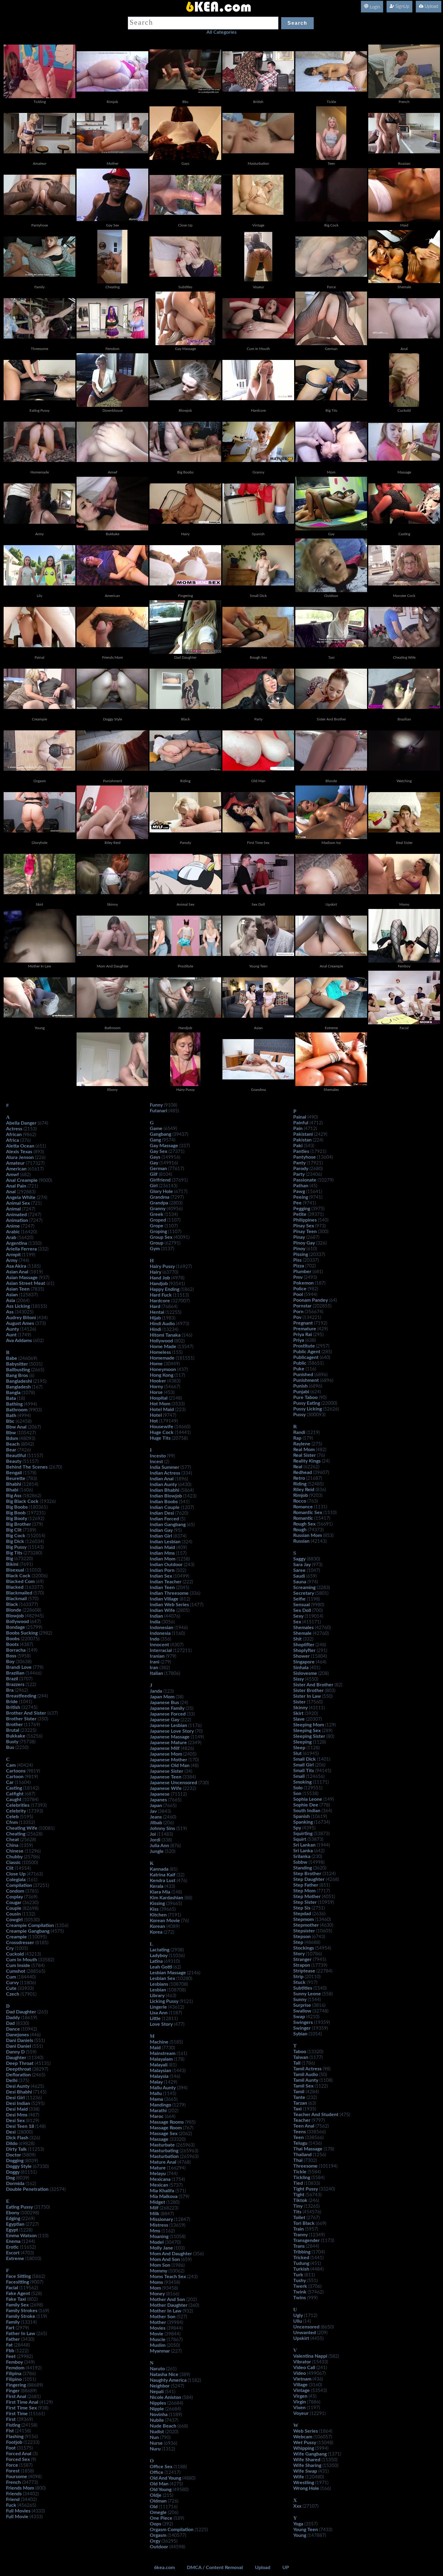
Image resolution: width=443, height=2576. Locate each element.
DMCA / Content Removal (215, 2568)
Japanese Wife (166, 1788)
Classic (13, 1863)
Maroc (157, 2116)
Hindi (156, 1329)
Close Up (16, 1874)
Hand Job (160, 1278)
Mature (158, 2168)
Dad (10, 2023)
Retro (299, 1478)
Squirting (303, 1834)
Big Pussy (16, 1547)
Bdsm (12, 1438)
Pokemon (303, 1283)
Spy (297, 1828)
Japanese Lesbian (168, 1725)
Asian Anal (17, 1272)
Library (157, 1996)
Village (300, 2385)
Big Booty (17, 1519)
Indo (155, 1639)
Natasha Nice (164, 2375)
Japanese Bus (164, 1703)
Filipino (14, 2379)
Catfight (15, 1794)
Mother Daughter (169, 2305)
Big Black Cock (22, 1501)
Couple (14, 1908)
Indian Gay (161, 1530)
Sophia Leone (308, 1799)
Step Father (306, 1885)
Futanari (159, 1111)
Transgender (306, 2240)
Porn (298, 1312)
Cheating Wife (22, 1828)
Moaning (159, 2237)
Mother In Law (166, 2311)
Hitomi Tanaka (165, 1335)
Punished (303, 1375)
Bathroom (17, 1410)
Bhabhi (14, 1484)
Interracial (161, 1650)
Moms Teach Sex (168, 2277)
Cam (11, 1765)
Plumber (302, 1272)
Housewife (162, 1427)
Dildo (12, 2144)
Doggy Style (19, 2166)
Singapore (304, 1662)
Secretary (304, 1593)
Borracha (16, 1650)
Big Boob (16, 1513)
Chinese (15, 1851)
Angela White (21, 1197)
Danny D (15, 2052)
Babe (12, 1358)
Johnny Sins (162, 1828)
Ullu (298, 2321)
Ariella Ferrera (21, 1249)
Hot (154, 1421)
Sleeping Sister (309, 1736)
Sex (297, 1622)
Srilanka (302, 1856)
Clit (10, 1868)
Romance (303, 1507)
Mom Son (160, 2265)
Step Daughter (309, 1879)
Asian (12, 1295)
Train (298, 2229)
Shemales (303, 1628)
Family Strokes (22, 2311)
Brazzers (15, 1685)
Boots (12, 1644)
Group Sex (161, 1237)
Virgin (300, 2402)
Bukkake (16, 1736)
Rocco (300, 1501)
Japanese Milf (165, 1748)
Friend (13, 2500)
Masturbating (164, 2151)
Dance (13, 2029)
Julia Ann (159, 1846)
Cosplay (14, 1897)
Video (300, 2373)
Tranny (300, 2235)
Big (9, 1559)
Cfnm (12, 1822)
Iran (154, 1668)
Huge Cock (162, 1432)
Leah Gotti (161, 1967)
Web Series (306, 2431)
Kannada (159, 1869)
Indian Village (164, 1599)
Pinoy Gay (304, 1243)
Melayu (158, 2174)
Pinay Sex (304, 1226)
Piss (297, 1260)
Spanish (302, 1816)
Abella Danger (21, 1123)
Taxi (297, 2109)
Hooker (158, 1381)
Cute (11, 1988)
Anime (13, 1226)
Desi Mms (17, 2115)
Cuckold (15, 1954)
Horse (156, 1392)
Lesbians (159, 1984)
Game (156, 1129)
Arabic (13, 1232)
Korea (156, 1932)
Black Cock (18, 1576)
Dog (10, 2178)
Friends (14, 2494)
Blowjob (15, 1616)
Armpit (13, 1255)
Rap (297, 1438)
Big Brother (19, 1524)
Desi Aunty (18, 2086)
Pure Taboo (305, 1397)
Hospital (159, 1398)
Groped (158, 1220)
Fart (10, 2328)
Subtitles (303, 1988)
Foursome (17, 2477)
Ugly (298, 2315)
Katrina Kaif (163, 1875)
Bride (12, 1702)
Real (298, 1467)
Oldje (156, 2495)
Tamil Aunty (306, 2080)
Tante (299, 2097)
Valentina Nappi (310, 2356)
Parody (301, 1169)
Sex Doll (302, 1610)
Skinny (300, 1708)
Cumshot (16, 1971)
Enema (13, 2241)
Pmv (298, 1277)
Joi (153, 1834)
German (158, 1169)
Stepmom (303, 1919)
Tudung (301, 2263)
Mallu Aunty (163, 2088)
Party (299, 1174)
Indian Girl (161, 1536)
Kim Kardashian (167, 1898)
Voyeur (301, 2413)
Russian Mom (308, 1535)
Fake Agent (18, 2293)
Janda (156, 1691)
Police (300, 1289)
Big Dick (15, 1541)
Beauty (14, 1461)
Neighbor (160, 2386)
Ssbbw (300, 1862)
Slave (299, 1719)
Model (157, 2242)
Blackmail (16, 1599)
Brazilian (15, 1673)
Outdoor (159, 2547)
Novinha (159, 2415)
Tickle (300, 2172)
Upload (431, 6)
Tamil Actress (307, 2069)
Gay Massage (164, 1146)
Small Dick (305, 1759)
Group (157, 1243)
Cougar (14, 1903)
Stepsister (304, 1931)
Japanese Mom (166, 1754)
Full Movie (17, 2517)
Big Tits (14, 1553)
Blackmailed (19, 1593)
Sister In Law (307, 1696)
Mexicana (160, 2179)
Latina (156, 1961)
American (16, 1169)
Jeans (156, 1817)
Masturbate (162, 2145)
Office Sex (161, 2467)
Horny (156, 1387)
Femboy (14, 2362)
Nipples (158, 2403)
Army (12, 1260)
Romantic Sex (308, 1513)
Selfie (299, 1599)
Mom (155, 2288)
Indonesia (160, 1633)
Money (157, 2294)
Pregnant (303, 1323)
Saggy (299, 1559)
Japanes (158, 1800)
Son (297, 1794)
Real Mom (304, 1450)
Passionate (305, 1180)
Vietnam (302, 2379)
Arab (11, 1238)
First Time (17, 2414)
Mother (158, 2322)
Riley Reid (304, 1490)
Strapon (302, 1965)
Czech (13, 1994)
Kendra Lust (163, 1881)
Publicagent (306, 1357)
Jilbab (156, 1823)
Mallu (156, 2094)
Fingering (16, 2385)
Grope (157, 1226)
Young (300, 2535)
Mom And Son (165, 2259)
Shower (302, 1656)
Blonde (14, 1610)
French (13, 2482)
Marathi (158, 2111)
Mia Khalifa (162, 2191)
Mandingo (160, 2105)
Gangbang (160, 1134)
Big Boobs (17, 1507)
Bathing (14, 1404)
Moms (156, 2282)
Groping (158, 1232)
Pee (297, 1203)
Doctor (14, 2155)
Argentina (17, 1243)
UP (286, 2568)
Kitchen (158, 1915)
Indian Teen (162, 1588)
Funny (156, 1105)
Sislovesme (305, 1673)
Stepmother (306, 1925)
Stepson (302, 1937)
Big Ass (14, 1496)
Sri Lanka (303, 1851)
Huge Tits (160, 1438)
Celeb (12, 1817)
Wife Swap (305, 2471)
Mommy (159, 2271)
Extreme (15, 2259)
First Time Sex (21, 2408)
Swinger (302, 2028)
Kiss (154, 1909)
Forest (13, 2471)
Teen (298, 2137)
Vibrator (302, 2362)
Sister (299, 1702)
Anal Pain (16, 1186)
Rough (300, 1530)
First (11, 2419)
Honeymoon (163, 1369)
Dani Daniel (19, 2046)
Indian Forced (164, 1519)
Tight (299, 2195)
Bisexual (15, 1570)
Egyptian (15, 2224)
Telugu (300, 2143)
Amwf (13, 1175)
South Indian (307, 1811)
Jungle (157, 1851)
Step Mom (304, 1891)
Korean (157, 1926)
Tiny (298, 2206)
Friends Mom (20, 2488)
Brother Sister (21, 1719)
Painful (301, 1123)
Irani (155, 1662)
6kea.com (164, 2568)
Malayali (159, 2065)
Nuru (155, 2449)
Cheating (16, 1834)
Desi (11, 2132)
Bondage (16, 1627)
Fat (9, 2345)
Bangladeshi (19, 1381)
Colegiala (16, 1880)
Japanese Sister (167, 1771)
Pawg (299, 1191)
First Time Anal (22, 2402)
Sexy (298, 1616)
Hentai (157, 1312)
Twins (300, 2298)
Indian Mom (163, 1559)
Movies (158, 2328)
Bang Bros (17, 1375)
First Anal (16, 2396)
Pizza (299, 1266)
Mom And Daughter (171, 2254)
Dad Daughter (21, 2012)
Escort (13, 2253)
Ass (10, 1312)
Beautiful (16, 1456)
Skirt (298, 1713)
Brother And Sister (26, 1713)
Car (10, 1782)
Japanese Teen (166, 1777)
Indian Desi (162, 1513)
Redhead (303, 1472)
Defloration (18, 2075)
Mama (156, 2099)
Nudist (157, 2432)
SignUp (402, 6)
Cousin (13, 1914)
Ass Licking (18, 1306)
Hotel (156, 1415)
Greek (157, 1214)
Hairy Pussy (162, 1266)
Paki (298, 1146)
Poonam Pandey (311, 1300)
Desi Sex (15, 2121)
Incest (156, 1462)
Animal (13, 1209)
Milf (154, 2208)
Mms (155, 2231)
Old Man (159, 2484)
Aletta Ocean (20, 1146)
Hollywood (161, 1341)
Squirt (300, 1839)
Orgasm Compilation (172, 2530)
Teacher (302, 2120)
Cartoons (16, 1771)
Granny (158, 1209)
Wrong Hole (306, 2488)
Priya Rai (303, 1335)
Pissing (301, 1254)
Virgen (300, 2396)
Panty (299, 1163)
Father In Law (21, 2334)
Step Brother (307, 1874)
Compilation (19, 1885)
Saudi (299, 1576)
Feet (11, 2356)
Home (156, 1364)
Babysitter (17, 1364)
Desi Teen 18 (20, 2126)
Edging (13, 2218)
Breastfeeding (21, 1696)
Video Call (304, 2368)
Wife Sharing (307, 2465)
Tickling (302, 2178)
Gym (155, 1249)
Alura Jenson (20, 1157)
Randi (299, 1432)
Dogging (15, 2161)
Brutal (13, 1730)
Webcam (303, 2437)
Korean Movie (165, 1921)
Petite (300, 1214)
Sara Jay (302, 1565)
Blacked (15, 1587)
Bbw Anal (16, 1427)
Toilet (299, 2218)
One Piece (161, 2518)
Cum (11, 1977)
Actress (14, 1129)
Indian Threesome (169, 1593)
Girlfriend (160, 1180)
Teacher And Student (316, 2115)
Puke (299, 1369)
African (14, 1135)
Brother (14, 1725)
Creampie (16, 1937)
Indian (156, 1616)
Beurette (16, 1478)
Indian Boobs (164, 1502)
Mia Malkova (164, 2197)
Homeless (160, 1352)
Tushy (300, 2281)
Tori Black (304, 2223)
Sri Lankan (304, 1845)
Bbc (10, 1421)
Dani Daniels (20, 2041)
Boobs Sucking (22, 1633)
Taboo (300, 2052)
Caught (14, 1800)
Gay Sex (159, 1151)
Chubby (14, 1857)
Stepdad (302, 1914)
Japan (156, 1806)
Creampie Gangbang (28, 1931)
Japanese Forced (168, 1714)
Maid (155, 2048)
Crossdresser (20, 1943)
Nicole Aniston (165, 2397)
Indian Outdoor (166, 1565)
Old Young (161, 2490)
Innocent (159, 1645)
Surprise (302, 2005)
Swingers (303, 2022)
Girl (154, 1186)
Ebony (13, 2213)
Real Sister (305, 1455)
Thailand (302, 2155)
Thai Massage (308, 2149)
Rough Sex (304, 1524)
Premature (305, 1329)
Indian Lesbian (165, 1542)
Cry (10, 1948)
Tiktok (300, 2200)
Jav (153, 1811)
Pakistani (303, 1134)
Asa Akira (16, 1266)
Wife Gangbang (310, 2454)
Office (157, 2472)
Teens (300, 2132)
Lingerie (158, 2007)
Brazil (12, 1679)
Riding (300, 1484)
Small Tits (304, 1771)
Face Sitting (18, 2276)
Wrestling (304, 2483)
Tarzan (300, 2103)
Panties (301, 1151)
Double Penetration (27, 2189)
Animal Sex (18, 1203)
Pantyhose (305, 1157)
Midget (157, 2202)
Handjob (159, 1284)
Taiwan (301, 2057)
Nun (154, 2437)
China (12, 1845)
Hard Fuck (161, 1295)
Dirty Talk (16, 2149)
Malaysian (160, 2071)
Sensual (302, 1605)
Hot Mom (160, 1404)
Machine (159, 2042)
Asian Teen (18, 1289)
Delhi (12, 2081)
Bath (11, 1416)
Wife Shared (307, 2460)
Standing (303, 1868)
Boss (11, 1656)
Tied (298, 2183)
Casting (14, 1788)
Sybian (300, 2034)
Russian (301, 1541)
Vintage (302, 2390)
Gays (155, 1157)
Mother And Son (167, 2300)
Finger (13, 2391)
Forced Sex (18, 2459)
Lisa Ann (159, 2013)
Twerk (300, 2286)
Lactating (160, 1950)
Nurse (156, 2443)
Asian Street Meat (26, 1283)
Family (13, 2322)
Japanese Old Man (170, 1766)
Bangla (13, 1393)
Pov (297, 1317)
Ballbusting (18, 1370)
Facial (12, 2288)
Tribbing (302, 2252)
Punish (300, 1386)
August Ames (20, 1323)
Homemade (162, 1358)
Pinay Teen (305, 1232)
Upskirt (301, 2338)
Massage (159, 2139)
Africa (13, 1140)
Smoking (302, 1782)
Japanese (160, 1794)
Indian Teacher (166, 1582)
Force (12, 2465)
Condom (15, 1891)
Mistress (159, 2225)
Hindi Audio (162, 1324)
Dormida (15, 2184)
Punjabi (301, 1392)
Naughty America (168, 2380)
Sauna (300, 1582)
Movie (157, 2334)
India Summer (165, 1467)
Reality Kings (307, 1461)
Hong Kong (162, 1375)
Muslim (158, 2345)
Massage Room (166, 2128)
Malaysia (159, 2076)
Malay (156, 2082)
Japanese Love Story (172, 1731)
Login (374, 7)
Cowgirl (14, 1920)
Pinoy (299, 1249)
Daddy (13, 2018)
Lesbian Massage (168, 1973)
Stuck (299, 1982)
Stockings (304, 1948)
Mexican (159, 2185)
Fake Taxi (16, 2299)
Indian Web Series (169, 1605)
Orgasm (158, 2535)
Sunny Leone (307, 1994)
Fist (10, 2431)
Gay (154, 1163)
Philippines (305, 1220)
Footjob (14, 2442)
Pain (298, 1129)
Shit (297, 1639)
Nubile (157, 2420)
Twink (300, 2292)
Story (299, 1954)
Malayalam (161, 2059)
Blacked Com (20, 1582)
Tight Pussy (306, 2189)
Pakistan (302, 1140)
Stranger (302, 1959)
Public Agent (307, 1352)
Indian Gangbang (168, 1525)
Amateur (15, 1163)
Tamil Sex (303, 2086)
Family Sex (17, 2305)
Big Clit (14, 1530)
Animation (17, 1220)
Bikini (12, 1564)
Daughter (16, 2058)
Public (300, 1363)
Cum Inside (18, 1966)
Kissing (157, 1903)
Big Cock (16, 1536)
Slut (297, 1753)
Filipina (14, 2374)
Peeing (301, 1197)
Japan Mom (162, 1697)
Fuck (11, 2505)
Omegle (158, 2512)
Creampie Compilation (30, 1925)
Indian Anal (162, 1479)
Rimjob (301, 1495)
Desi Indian (18, 2103)
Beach (13, 1444)
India (155, 1622)
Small (299, 1776)
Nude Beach (163, 2426)
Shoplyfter (304, 1650)
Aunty (13, 1329)
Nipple (157, 2409)
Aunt (11, 1335)
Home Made (163, 1347)
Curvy (12, 1983)
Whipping (304, 2448)
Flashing (15, 2437)
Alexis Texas (19, 1152)
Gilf (154, 1174)
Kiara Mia (160, 1892)
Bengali (14, 1473)
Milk (155, 2214)
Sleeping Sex (307, 1731)
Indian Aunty (163, 1485)
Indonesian (162, 1628)
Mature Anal (163, 2162)
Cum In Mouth (22, 1960)
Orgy (155, 2541)
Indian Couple (165, 1507)
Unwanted (305, 2333)
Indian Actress (165, 1473)
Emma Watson (21, 2236)
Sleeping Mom (309, 1725)
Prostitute (304, 1346)
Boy (10, 1662)
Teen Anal (304, 2126)
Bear (11, 1450)
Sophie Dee (306, 1805)
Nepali (157, 2392)
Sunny (300, 2000)
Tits (297, 2212)
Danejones (17, 2035)
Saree (299, 1570)
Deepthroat (19, 2069)
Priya (299, 1340)
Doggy (13, 2172)
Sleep (299, 1748)
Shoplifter (304, 1645)
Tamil (299, 2092)
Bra (10, 1690)
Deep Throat (20, 2063)
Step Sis (302, 1908)
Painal (300, 1117)
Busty (12, 1742)
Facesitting (17, 2282)
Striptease (304, 1971)
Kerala (157, 1886)
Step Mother (307, 1897)
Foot (11, 2448)
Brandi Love (19, 1667)
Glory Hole (161, 1191)
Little (155, 2019)
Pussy (299, 1415)
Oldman (158, 2501)
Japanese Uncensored (173, 1783)
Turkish (301, 2269)
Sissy (298, 1679)
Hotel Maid (162, 1410)
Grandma (160, 1197)
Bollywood (17, 1622)
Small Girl (303, 1765)
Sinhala (301, 1668)
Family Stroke (21, 2316)
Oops (156, 2524)
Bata (11, 1398)
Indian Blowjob (166, 1496)
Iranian (157, 1656)
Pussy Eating (307, 1403)
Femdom (15, 2368)
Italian (156, 1673)
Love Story (161, 2024)
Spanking (303, 1822)
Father (13, 2339)
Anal (11, 1192)
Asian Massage (22, 1278)
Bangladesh (18, 1387)
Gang (155, 1140)
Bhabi (12, 1490)
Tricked (301, 2258)
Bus (10, 1747)
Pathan (301, 1186)
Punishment (306, 1380)
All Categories (222, 32)
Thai (298, 2160)
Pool (298, 1294)
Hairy (156, 1272)
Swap (299, 2017)
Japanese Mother (168, 1760)
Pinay (299, 1237)
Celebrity (16, 1811)
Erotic (12, 2247)
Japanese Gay (165, 1720)
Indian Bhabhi (165, 1490)
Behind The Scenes (27, 1467)
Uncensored (306, 2327)
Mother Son (163, 2317)
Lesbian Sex (162, 1978)
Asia (11, 1300)
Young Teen (306, 2530)
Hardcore (160, 1301)
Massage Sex (164, 2134)
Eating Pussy (19, 2207)
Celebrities (18, 1805)
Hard (155, 1307)
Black (12, 1604)
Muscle (158, 2340)
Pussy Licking (308, 1409)
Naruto (157, 2369)
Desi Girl (15, 2098)
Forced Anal (19, 2454)
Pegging (302, 1209)
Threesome (305, 2166)
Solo (298, 1788)
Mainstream (163, 2053)
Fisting (13, 2425)
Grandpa (159, 1203)
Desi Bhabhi (19, 2092)
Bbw (11, 1433)
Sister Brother (308, 1691)
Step (298, 1942)
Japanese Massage (170, 1737)
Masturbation (164, 2156)
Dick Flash (17, 2138)
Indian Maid (162, 1547)
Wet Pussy (305, 2443)
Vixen (299, 2408)
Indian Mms (162, 1553)
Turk (298, 2275)
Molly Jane (161, 2248)
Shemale (302, 1633)
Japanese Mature (168, 1743)
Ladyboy (159, 1956)
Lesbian (158, 1990)
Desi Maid (17, 2109)
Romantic (303, 1518)
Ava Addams (19, 1341)
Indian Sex (161, 1576)
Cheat (13, 1840)
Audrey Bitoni (21, 1318)
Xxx (297, 2506)
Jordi (155, 1840)
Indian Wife (162, 1610)
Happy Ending (165, 1289)
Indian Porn (162, 1570)
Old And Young (165, 2478)
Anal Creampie (22, 1180)
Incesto (158, 1456)
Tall (297, 2063)
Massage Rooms (167, 2122)
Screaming (304, 1588)
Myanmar (160, 2351)
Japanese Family (167, 1708)
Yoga (298, 2524)
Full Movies (18, 2511)
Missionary (161, 2219)
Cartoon (15, 1777)
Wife (299, 2477)
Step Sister (305, 1902)
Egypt (12, 2230)
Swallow (302, 2011)
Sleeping (302, 1742)
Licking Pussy (164, 2001)
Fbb (10, 2351)
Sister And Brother (313, 1685)
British (13, 1707)
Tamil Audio (306, 2075)
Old (154, 2507)
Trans (299, 2246)
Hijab (155, 1318)
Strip (298, 1977)
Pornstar (302, 1306)
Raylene (302, 1444)
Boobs (13, 1639)
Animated (16, 1215)
